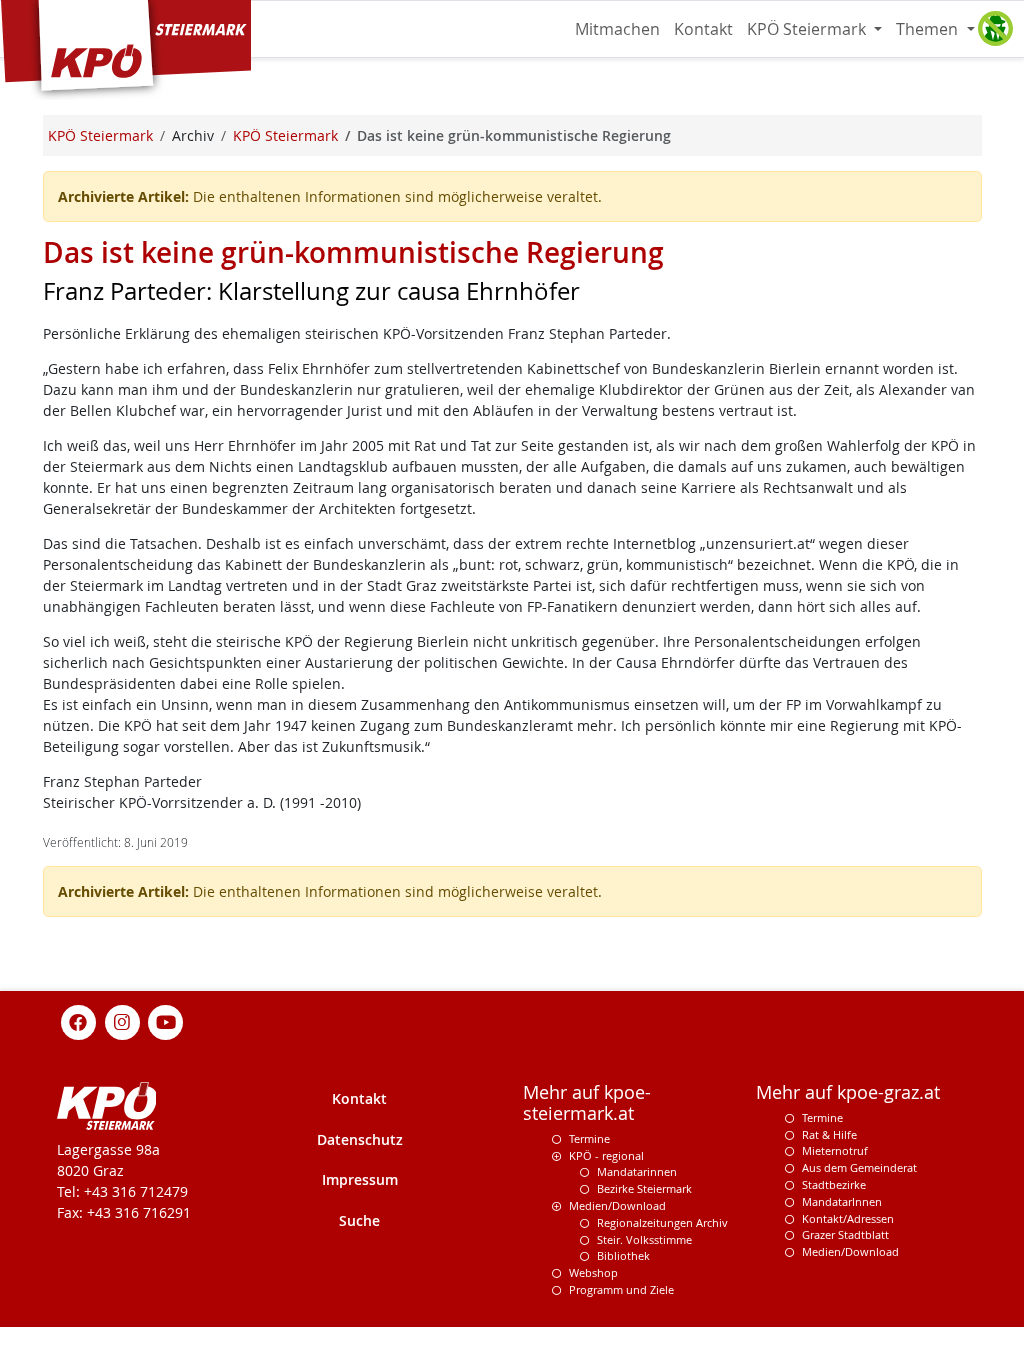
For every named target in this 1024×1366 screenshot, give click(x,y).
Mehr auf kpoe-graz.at (848, 1092)
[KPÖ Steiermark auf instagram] (122, 1020)
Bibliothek (623, 1255)
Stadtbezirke (834, 1184)
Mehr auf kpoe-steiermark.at (587, 1103)
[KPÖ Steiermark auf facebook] (79, 1020)
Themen (929, 29)
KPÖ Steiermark (808, 29)
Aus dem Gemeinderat (859, 1167)
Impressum (360, 1179)
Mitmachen (617, 29)
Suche (359, 1220)
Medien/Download (617, 1205)
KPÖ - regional (606, 1155)
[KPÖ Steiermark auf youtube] (166, 1020)
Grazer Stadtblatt (845, 1234)
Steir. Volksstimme (644, 1239)
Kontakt (703, 29)
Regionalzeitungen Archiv (662, 1222)
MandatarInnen (842, 1201)
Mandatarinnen (637, 1171)
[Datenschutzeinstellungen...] (995, 29)
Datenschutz (360, 1139)
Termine (589, 1138)
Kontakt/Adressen (848, 1218)
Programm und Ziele (621, 1289)
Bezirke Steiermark (644, 1188)
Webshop (593, 1272)
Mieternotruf (835, 1150)
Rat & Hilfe (829, 1134)
